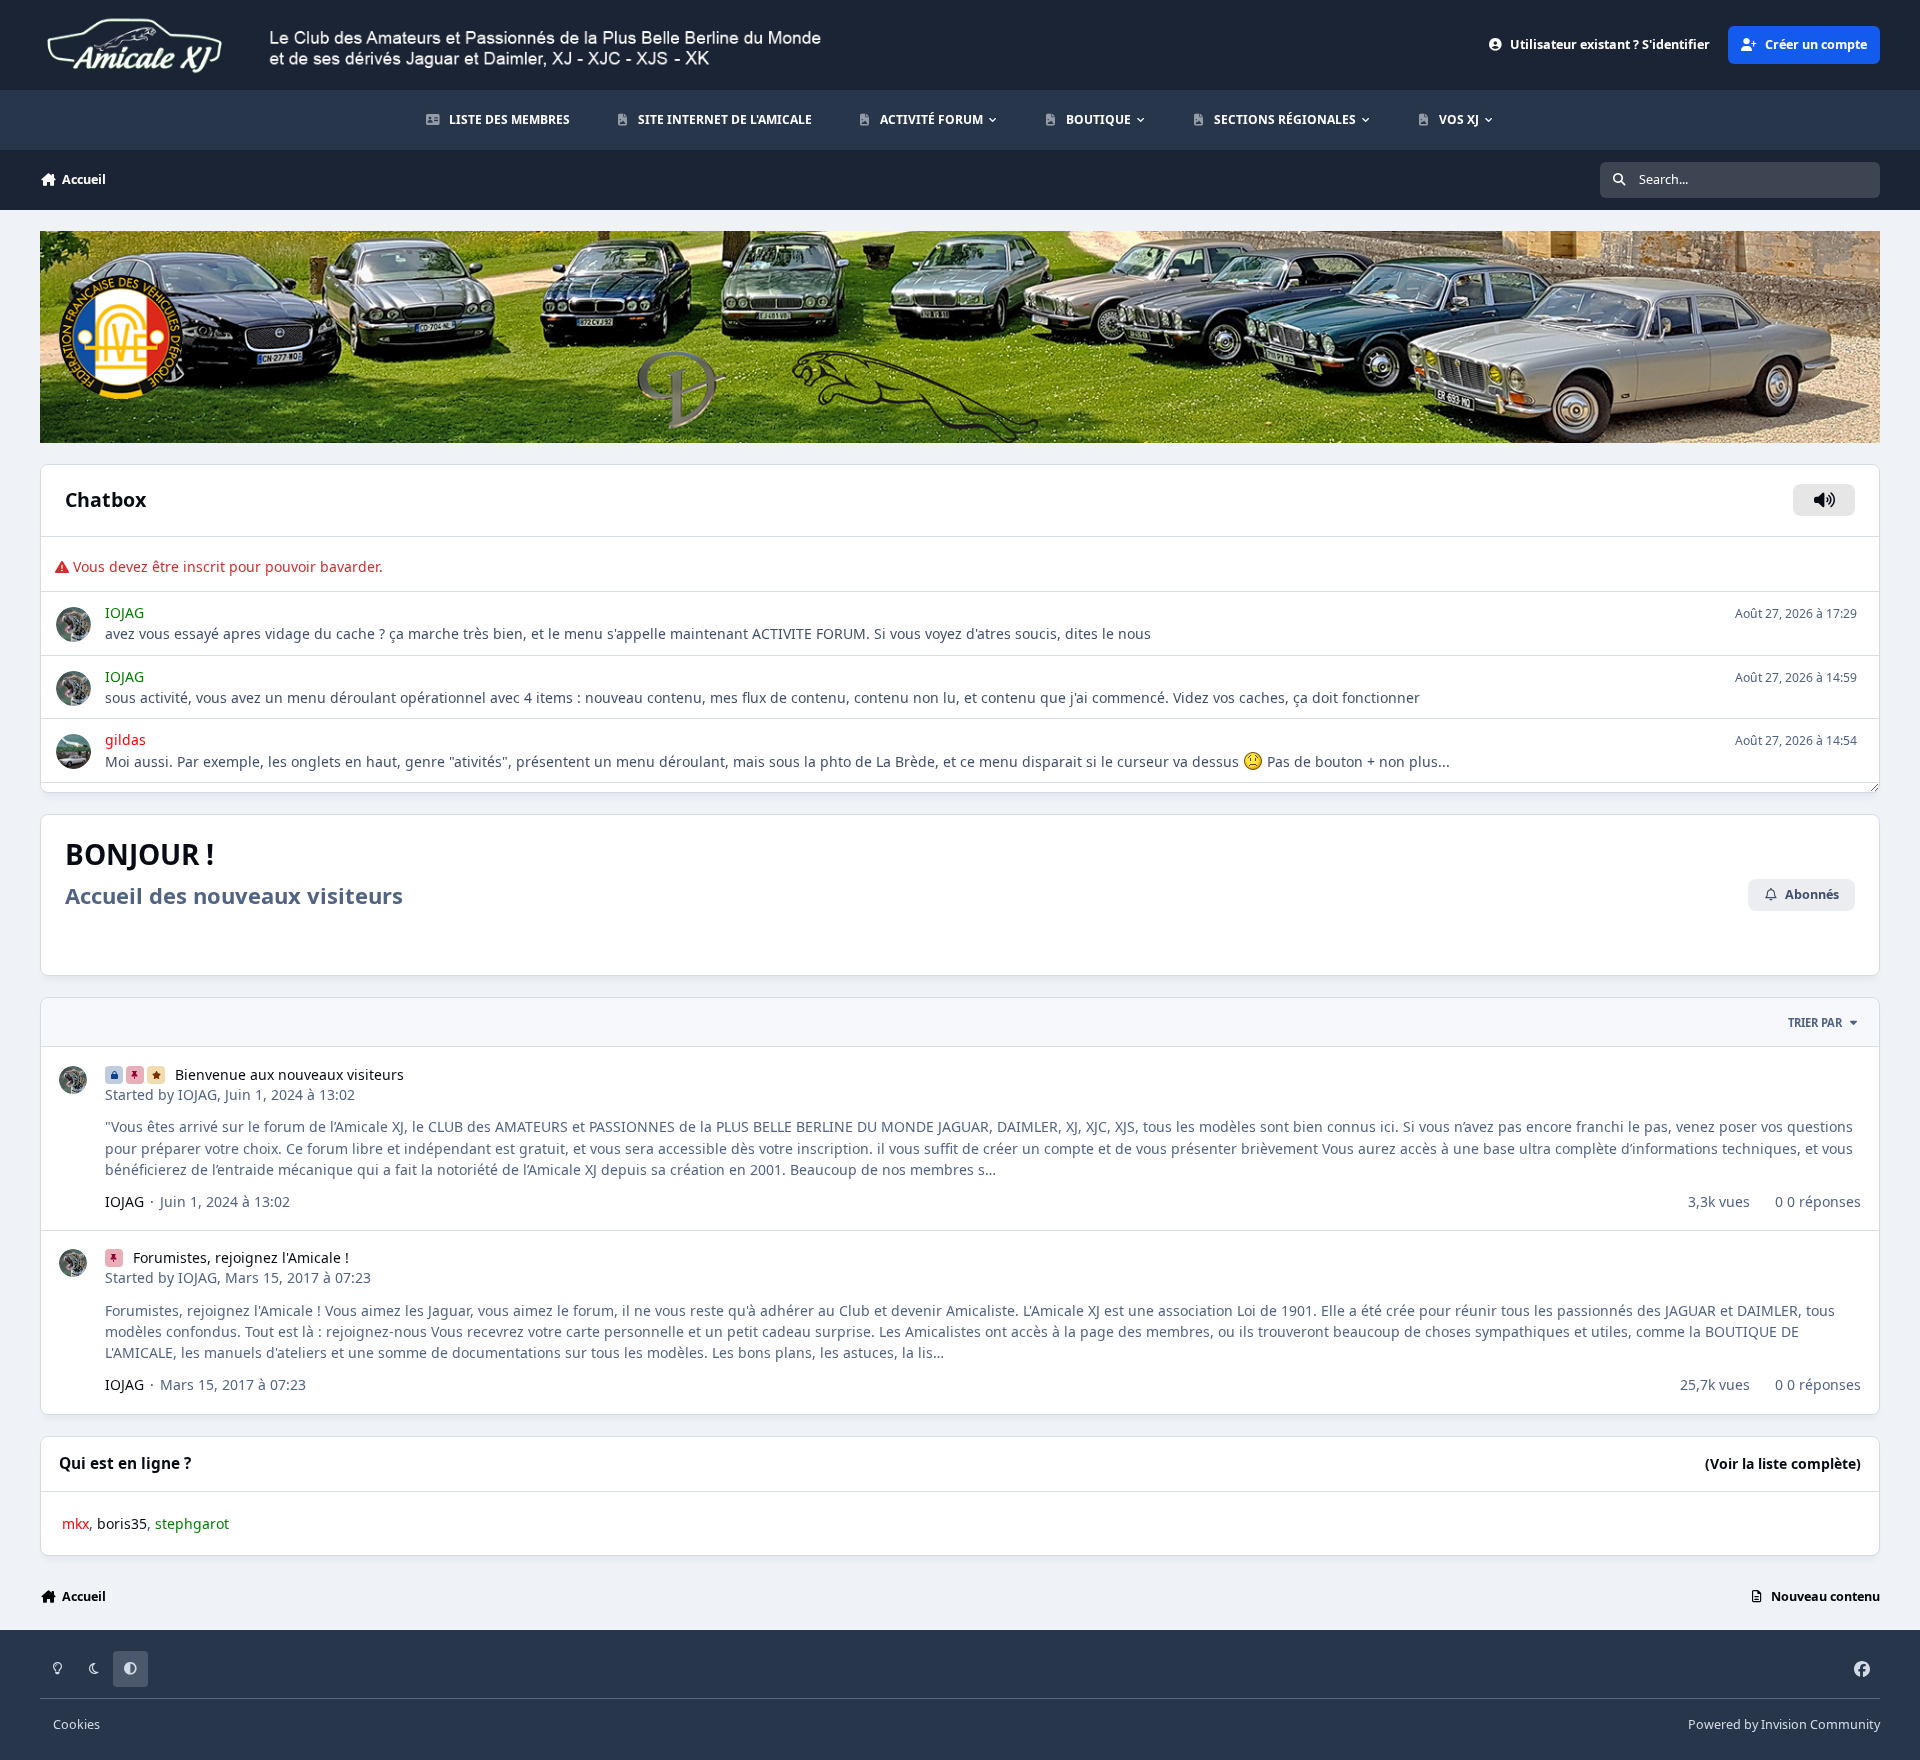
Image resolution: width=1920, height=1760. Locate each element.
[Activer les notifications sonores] (1824, 500)
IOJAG (197, 1094)
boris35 (122, 1523)
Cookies (76, 1724)
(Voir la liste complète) (1783, 1463)
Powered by (1784, 1724)
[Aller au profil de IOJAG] (73, 1080)
